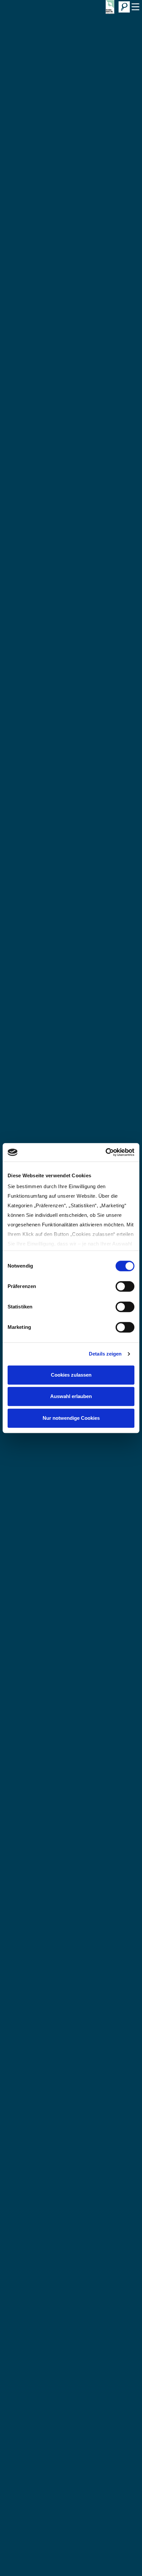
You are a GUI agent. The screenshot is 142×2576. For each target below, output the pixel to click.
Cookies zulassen (71, 1375)
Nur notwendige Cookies (71, 1418)
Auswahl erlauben (71, 1396)
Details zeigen (105, 1354)
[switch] (125, 1286)
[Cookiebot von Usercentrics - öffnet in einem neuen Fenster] (106, 1152)
